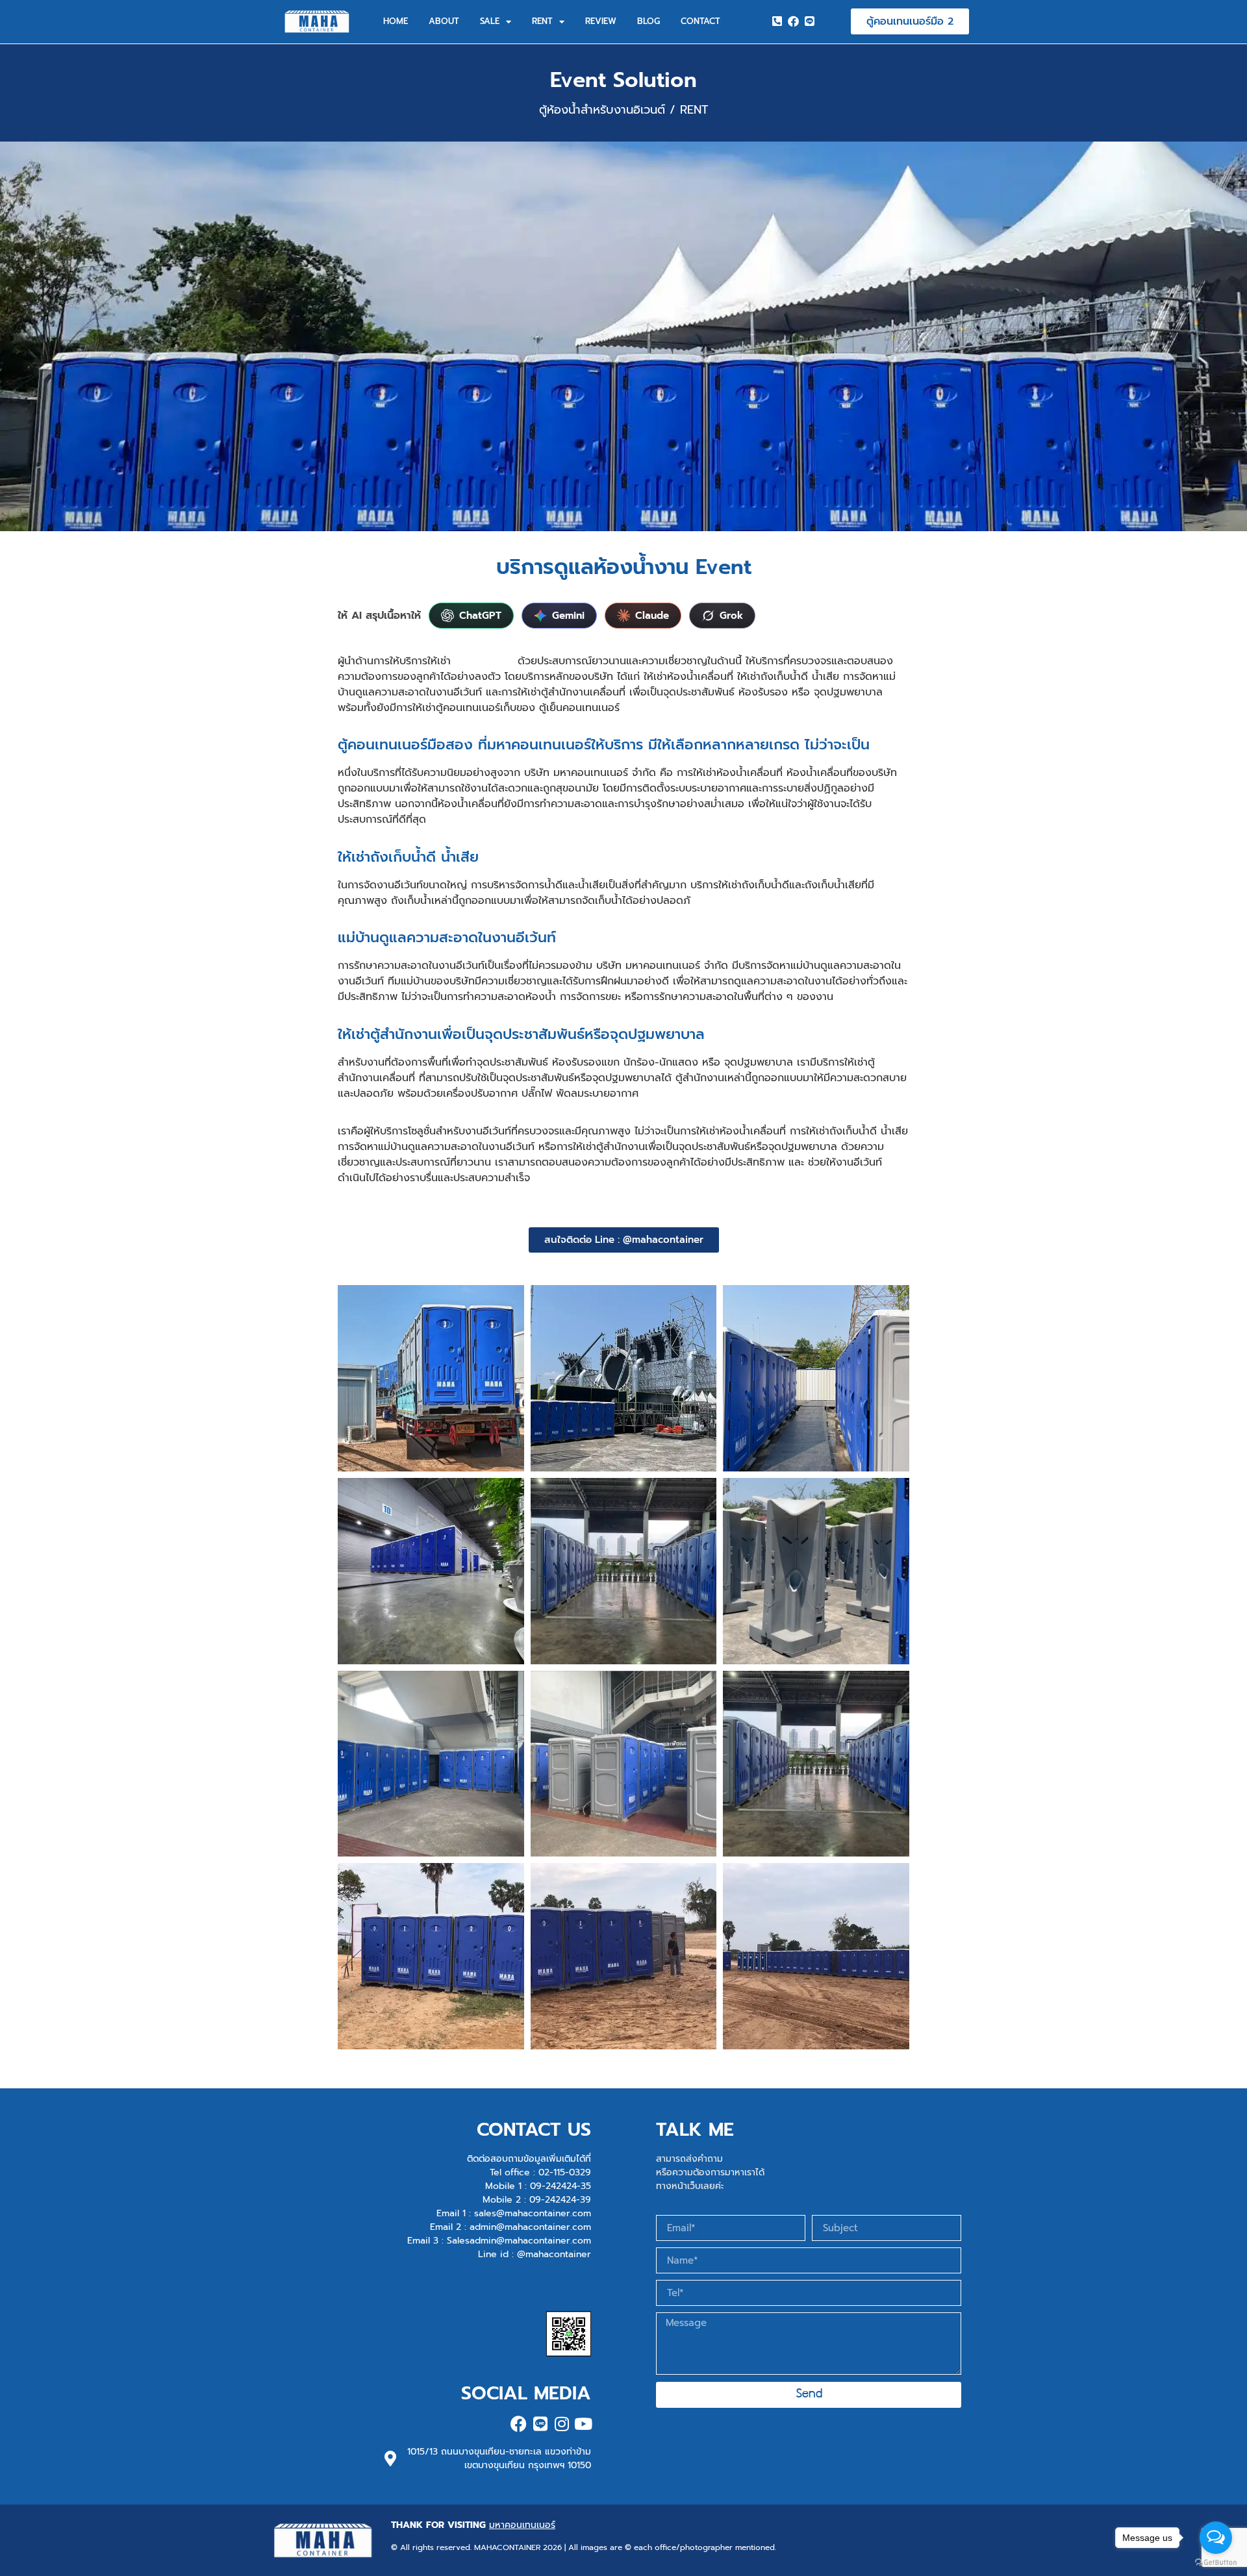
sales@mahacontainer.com (533, 2213)
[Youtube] (583, 2424)
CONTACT (700, 21)
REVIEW (601, 21)
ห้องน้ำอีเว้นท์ (484, 661)
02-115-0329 (565, 2172)
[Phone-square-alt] (777, 21)
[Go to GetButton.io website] (1216, 2563)
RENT (542, 21)
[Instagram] (561, 2424)
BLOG (649, 21)
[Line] (809, 21)
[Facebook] (793, 21)
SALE (490, 21)
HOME (396, 21)
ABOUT (444, 21)
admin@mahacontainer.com (530, 2227)
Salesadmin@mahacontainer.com (519, 2241)
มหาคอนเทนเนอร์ (522, 2525)
